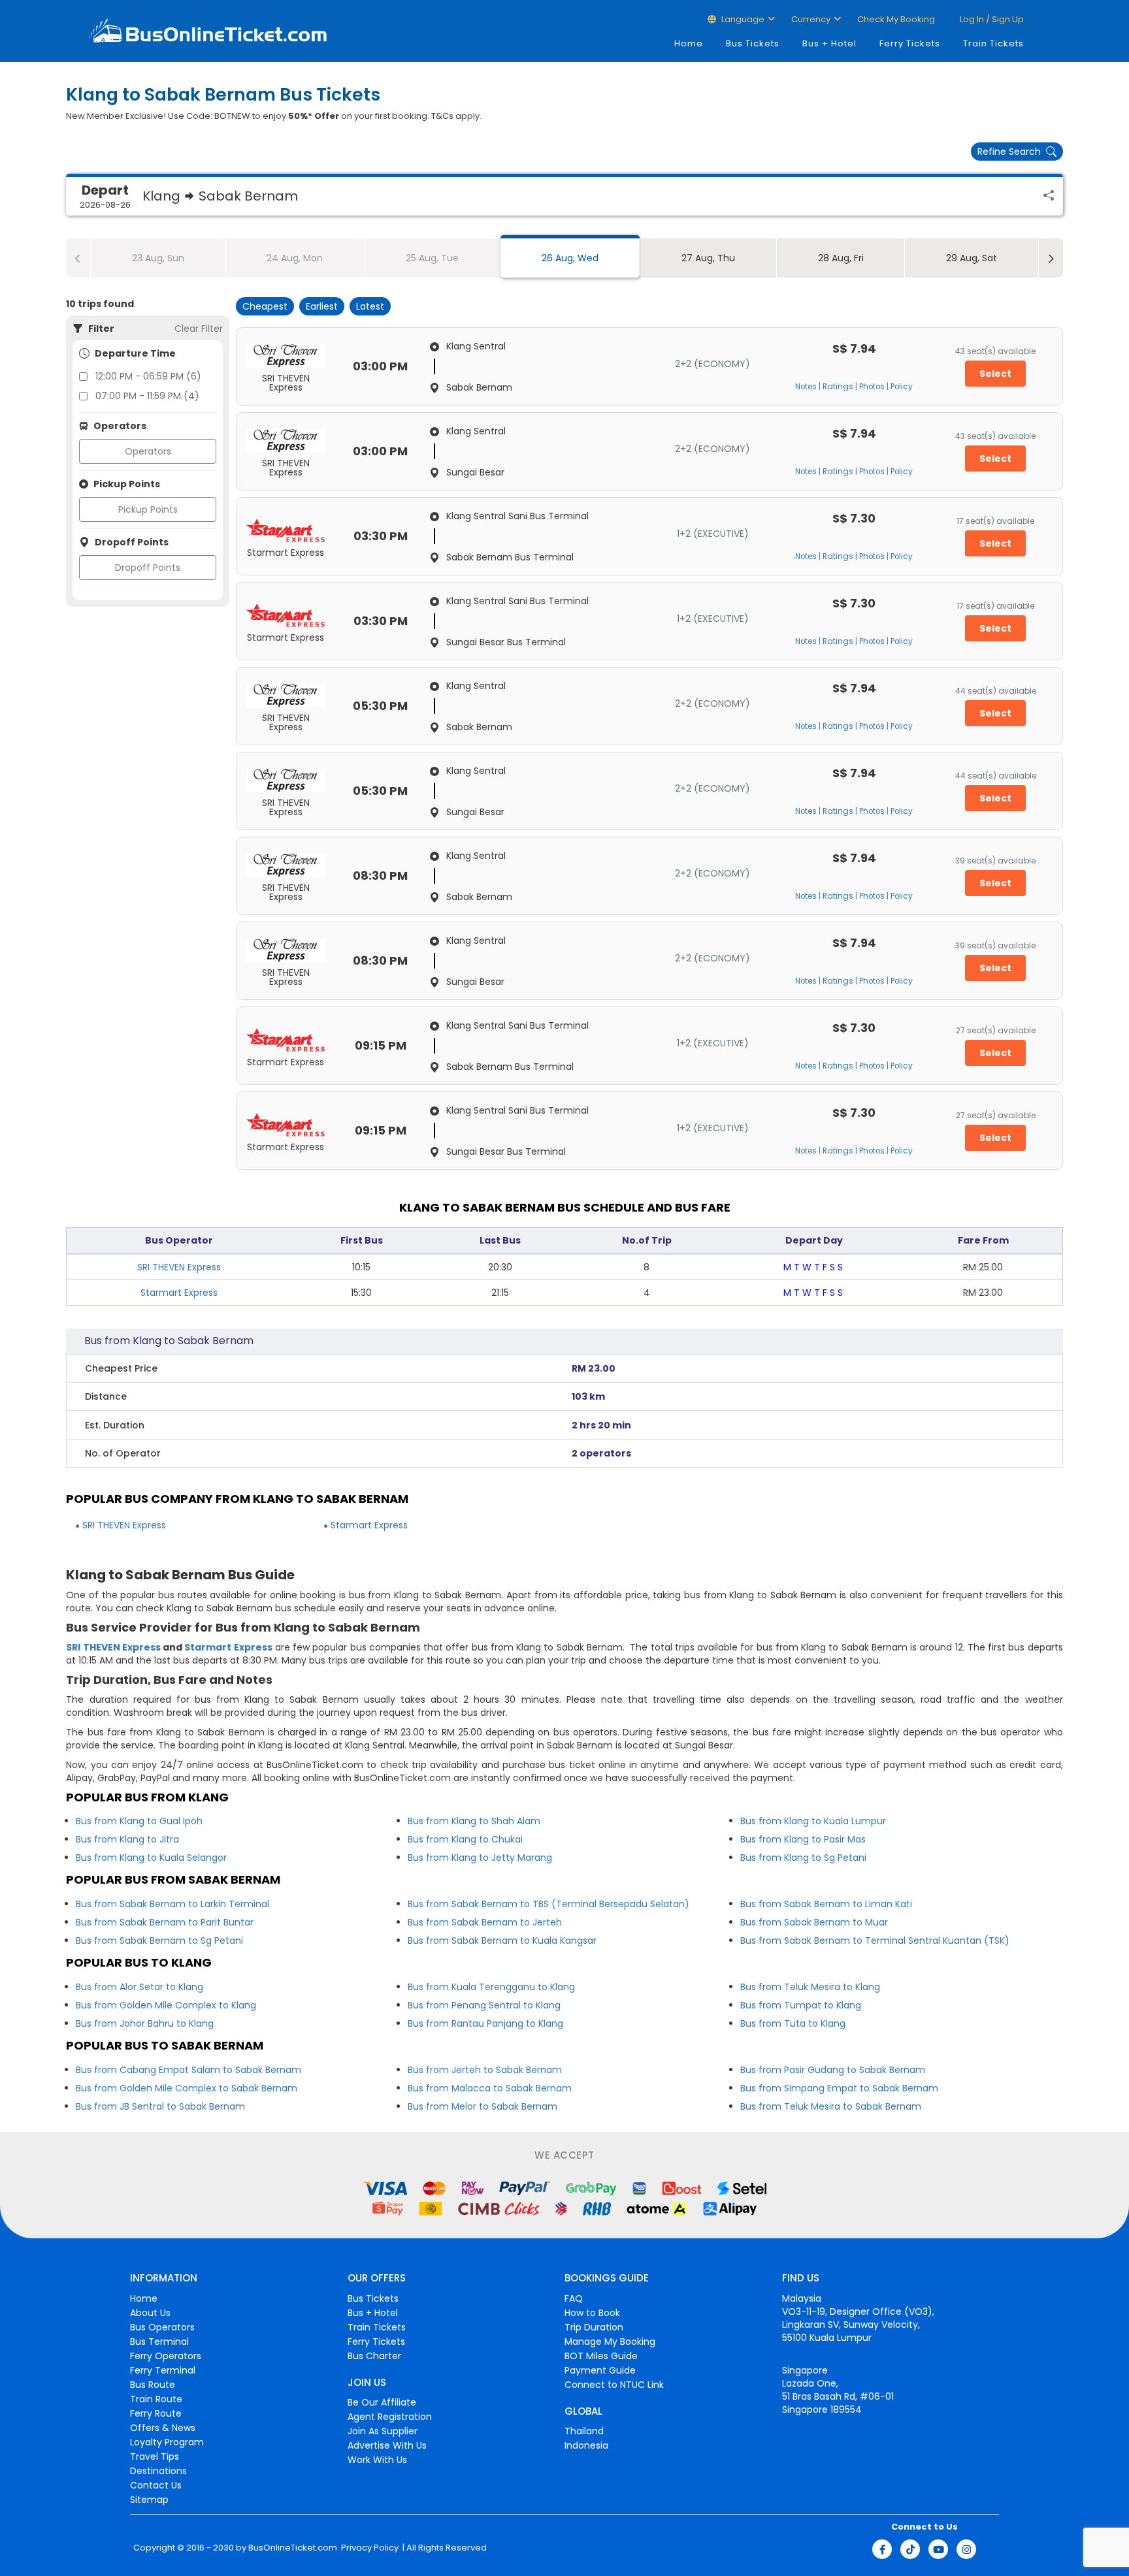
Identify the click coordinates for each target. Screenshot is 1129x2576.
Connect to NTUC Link (614, 2385)
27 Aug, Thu (708, 258)
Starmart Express (179, 1293)
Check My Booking (896, 19)
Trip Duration (594, 2327)
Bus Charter (374, 2356)
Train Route (156, 2399)
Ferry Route (156, 2413)
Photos (872, 387)
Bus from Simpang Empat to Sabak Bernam (839, 2088)
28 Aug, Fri (841, 258)
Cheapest (265, 306)
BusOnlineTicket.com (293, 2548)
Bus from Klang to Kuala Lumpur (813, 1821)
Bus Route (153, 2385)
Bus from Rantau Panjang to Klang (485, 2023)
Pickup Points (148, 509)
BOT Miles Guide (601, 2356)
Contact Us (156, 2485)
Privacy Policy (369, 2548)
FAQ (574, 2298)
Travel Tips (155, 2456)
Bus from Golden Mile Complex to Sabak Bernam (187, 2088)
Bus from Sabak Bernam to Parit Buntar (165, 1922)
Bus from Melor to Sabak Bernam (483, 2106)
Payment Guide (600, 2370)
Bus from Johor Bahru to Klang (145, 2023)
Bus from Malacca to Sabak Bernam (490, 2088)
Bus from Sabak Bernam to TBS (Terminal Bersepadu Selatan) (548, 1904)
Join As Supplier (383, 2431)
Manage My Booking (610, 2342)
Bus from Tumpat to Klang (801, 2005)
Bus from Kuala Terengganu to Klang (491, 1987)
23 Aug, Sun (158, 258)
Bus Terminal (159, 2342)
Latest (370, 306)
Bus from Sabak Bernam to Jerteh (485, 1922)
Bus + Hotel (829, 43)
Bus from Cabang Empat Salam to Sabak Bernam (188, 2070)
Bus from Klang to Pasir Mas (803, 1839)
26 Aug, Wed (570, 258)
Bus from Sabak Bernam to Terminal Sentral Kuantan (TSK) (875, 1940)
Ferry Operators (166, 2356)
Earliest (322, 306)
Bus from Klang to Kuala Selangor (151, 1858)
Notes (806, 387)
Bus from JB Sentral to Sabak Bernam (160, 2106)
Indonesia (586, 2445)
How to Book (592, 2313)
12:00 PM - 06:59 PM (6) (148, 376)
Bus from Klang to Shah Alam (474, 1821)
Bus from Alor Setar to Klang (139, 1987)
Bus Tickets (753, 43)
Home (689, 43)
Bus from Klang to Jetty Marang (480, 1858)
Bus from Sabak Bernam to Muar (814, 1922)
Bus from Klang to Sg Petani (803, 1858)
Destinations (158, 2471)
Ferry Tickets (910, 43)
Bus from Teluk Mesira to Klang (810, 1987)
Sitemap (149, 2500)
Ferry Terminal (163, 2370)
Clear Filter (199, 329)
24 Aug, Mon (295, 258)
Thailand (584, 2431)
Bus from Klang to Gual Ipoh (139, 1821)
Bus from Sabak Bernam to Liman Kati (826, 1904)
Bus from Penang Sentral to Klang (484, 2005)
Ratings (838, 387)
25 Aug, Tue (432, 258)
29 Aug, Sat (972, 258)
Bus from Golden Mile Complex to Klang (166, 2005)
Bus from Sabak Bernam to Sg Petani (159, 1940)
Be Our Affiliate (382, 2402)
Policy (902, 387)
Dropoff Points (148, 568)
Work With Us (377, 2460)
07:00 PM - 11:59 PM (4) (147, 396)
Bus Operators (162, 2327)
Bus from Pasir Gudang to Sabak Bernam (833, 2070)
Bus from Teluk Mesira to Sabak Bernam (831, 2106)
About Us (150, 2313)
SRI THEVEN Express (179, 1267)
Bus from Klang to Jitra (127, 1839)
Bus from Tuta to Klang (793, 2023)
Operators (148, 451)
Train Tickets (993, 43)
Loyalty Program (167, 2442)
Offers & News (163, 2428)
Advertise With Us (387, 2445)
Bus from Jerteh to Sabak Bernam (485, 2070)
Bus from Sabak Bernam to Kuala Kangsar (502, 1940)
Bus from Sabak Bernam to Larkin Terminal (172, 1904)
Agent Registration (390, 2417)
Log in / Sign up (991, 19)
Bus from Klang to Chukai (465, 1839)
